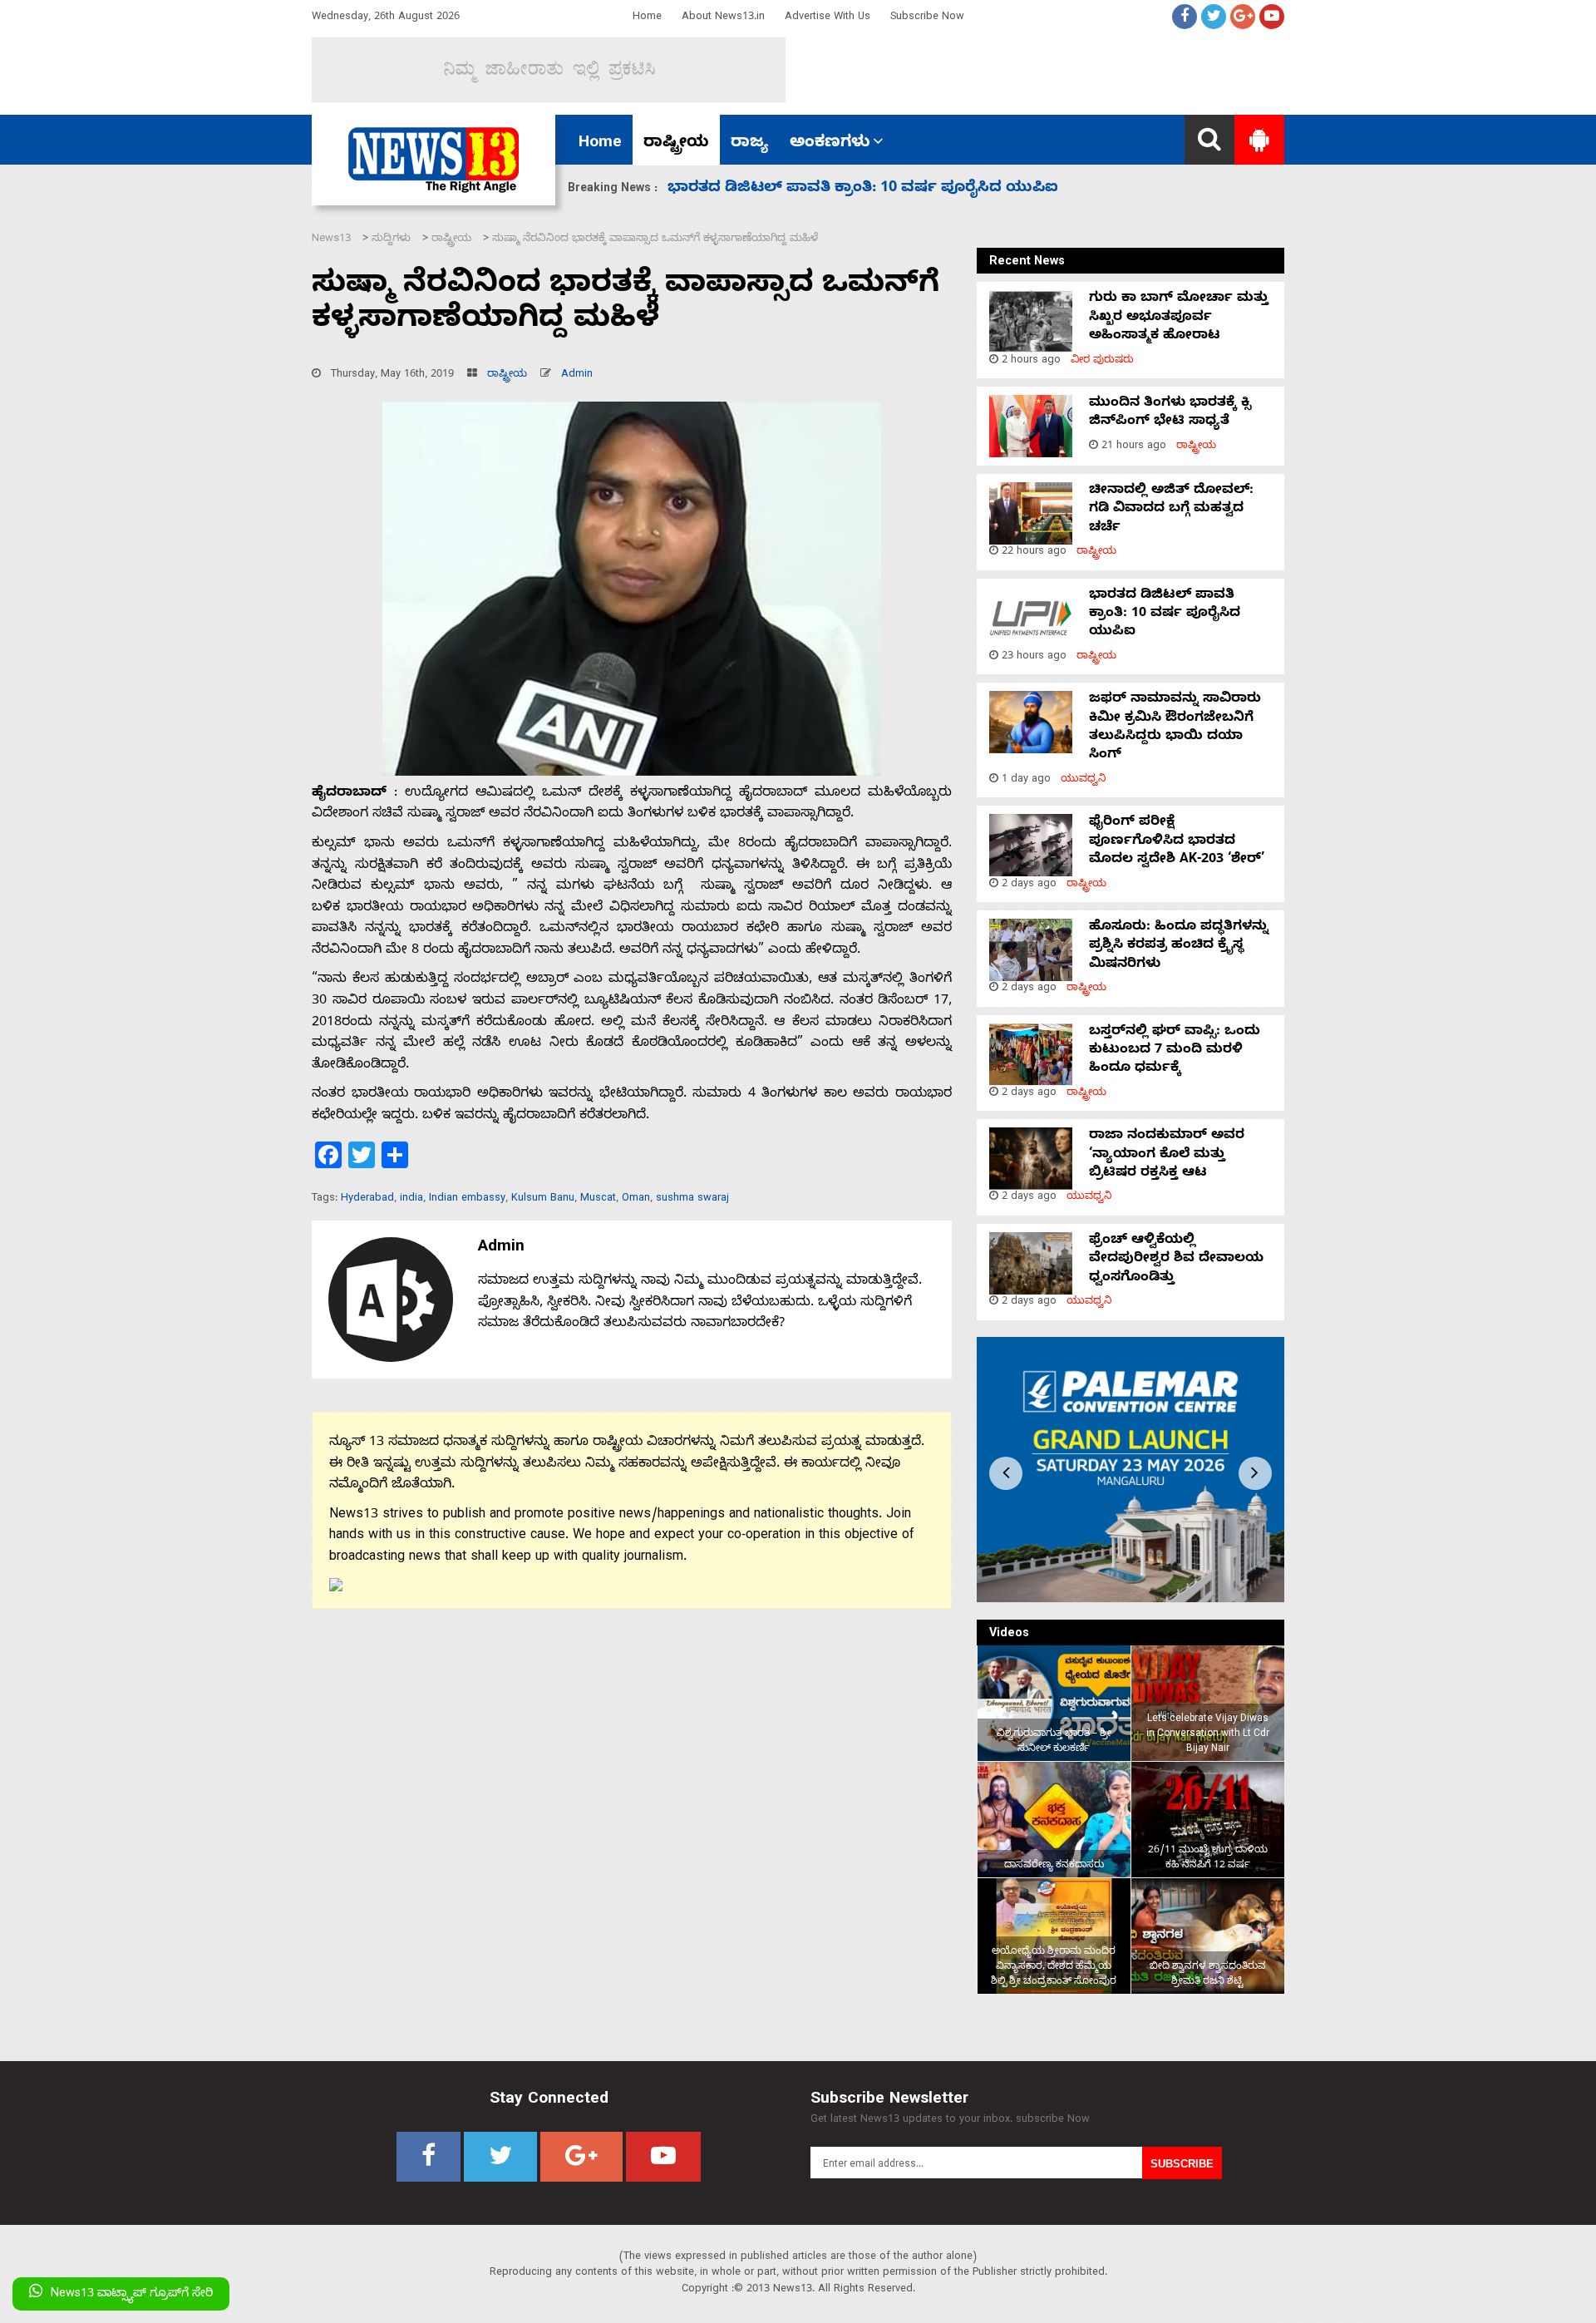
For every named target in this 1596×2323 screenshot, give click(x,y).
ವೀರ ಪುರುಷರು (1102, 361)
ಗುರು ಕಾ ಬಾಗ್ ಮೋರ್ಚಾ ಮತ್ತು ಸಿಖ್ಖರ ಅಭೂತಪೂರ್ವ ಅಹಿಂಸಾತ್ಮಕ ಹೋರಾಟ (1179, 318)
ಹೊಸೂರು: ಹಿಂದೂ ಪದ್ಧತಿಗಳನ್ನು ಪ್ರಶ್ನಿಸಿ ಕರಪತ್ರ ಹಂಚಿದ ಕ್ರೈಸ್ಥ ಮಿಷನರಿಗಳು (1179, 947)
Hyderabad (367, 1199)
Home (647, 18)
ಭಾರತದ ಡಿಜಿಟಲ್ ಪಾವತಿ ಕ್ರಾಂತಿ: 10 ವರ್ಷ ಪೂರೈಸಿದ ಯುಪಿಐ (1165, 615)
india (411, 1199)
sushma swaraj (692, 1199)
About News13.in (723, 18)
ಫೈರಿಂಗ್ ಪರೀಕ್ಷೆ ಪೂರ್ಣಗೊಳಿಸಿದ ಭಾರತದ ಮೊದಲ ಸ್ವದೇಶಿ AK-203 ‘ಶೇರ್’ (900, 189)
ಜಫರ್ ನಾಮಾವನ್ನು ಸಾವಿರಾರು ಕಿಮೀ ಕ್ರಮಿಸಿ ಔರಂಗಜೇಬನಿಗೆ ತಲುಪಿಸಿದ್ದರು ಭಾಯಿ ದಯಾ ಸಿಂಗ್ (1175, 728)
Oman (636, 1199)
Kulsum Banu (543, 1199)
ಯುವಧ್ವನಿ (1084, 780)
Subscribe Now (927, 18)
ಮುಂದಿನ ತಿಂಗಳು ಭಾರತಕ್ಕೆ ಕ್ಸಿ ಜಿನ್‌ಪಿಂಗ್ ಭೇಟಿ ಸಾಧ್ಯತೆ (1170, 413)
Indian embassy (467, 1199)
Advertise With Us (828, 18)
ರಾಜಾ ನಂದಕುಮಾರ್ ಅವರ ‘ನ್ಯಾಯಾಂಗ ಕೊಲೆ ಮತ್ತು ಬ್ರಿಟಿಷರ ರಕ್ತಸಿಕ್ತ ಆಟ (1167, 1155)
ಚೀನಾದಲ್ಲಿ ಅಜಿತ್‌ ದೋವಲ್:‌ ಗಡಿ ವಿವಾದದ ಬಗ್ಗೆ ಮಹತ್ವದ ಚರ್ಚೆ (1171, 510)
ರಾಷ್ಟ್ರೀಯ (676, 144)
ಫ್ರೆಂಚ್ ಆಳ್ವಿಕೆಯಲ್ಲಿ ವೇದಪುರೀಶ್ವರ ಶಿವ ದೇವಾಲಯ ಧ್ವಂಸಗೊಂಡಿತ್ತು (1176, 1260)
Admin (577, 375)
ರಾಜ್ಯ (749, 144)
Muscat (598, 1199)
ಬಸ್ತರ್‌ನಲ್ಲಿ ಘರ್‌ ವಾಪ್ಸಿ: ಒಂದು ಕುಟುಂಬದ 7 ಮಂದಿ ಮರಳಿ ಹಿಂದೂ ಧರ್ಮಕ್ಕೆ (1175, 1051)
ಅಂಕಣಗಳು (830, 144)
